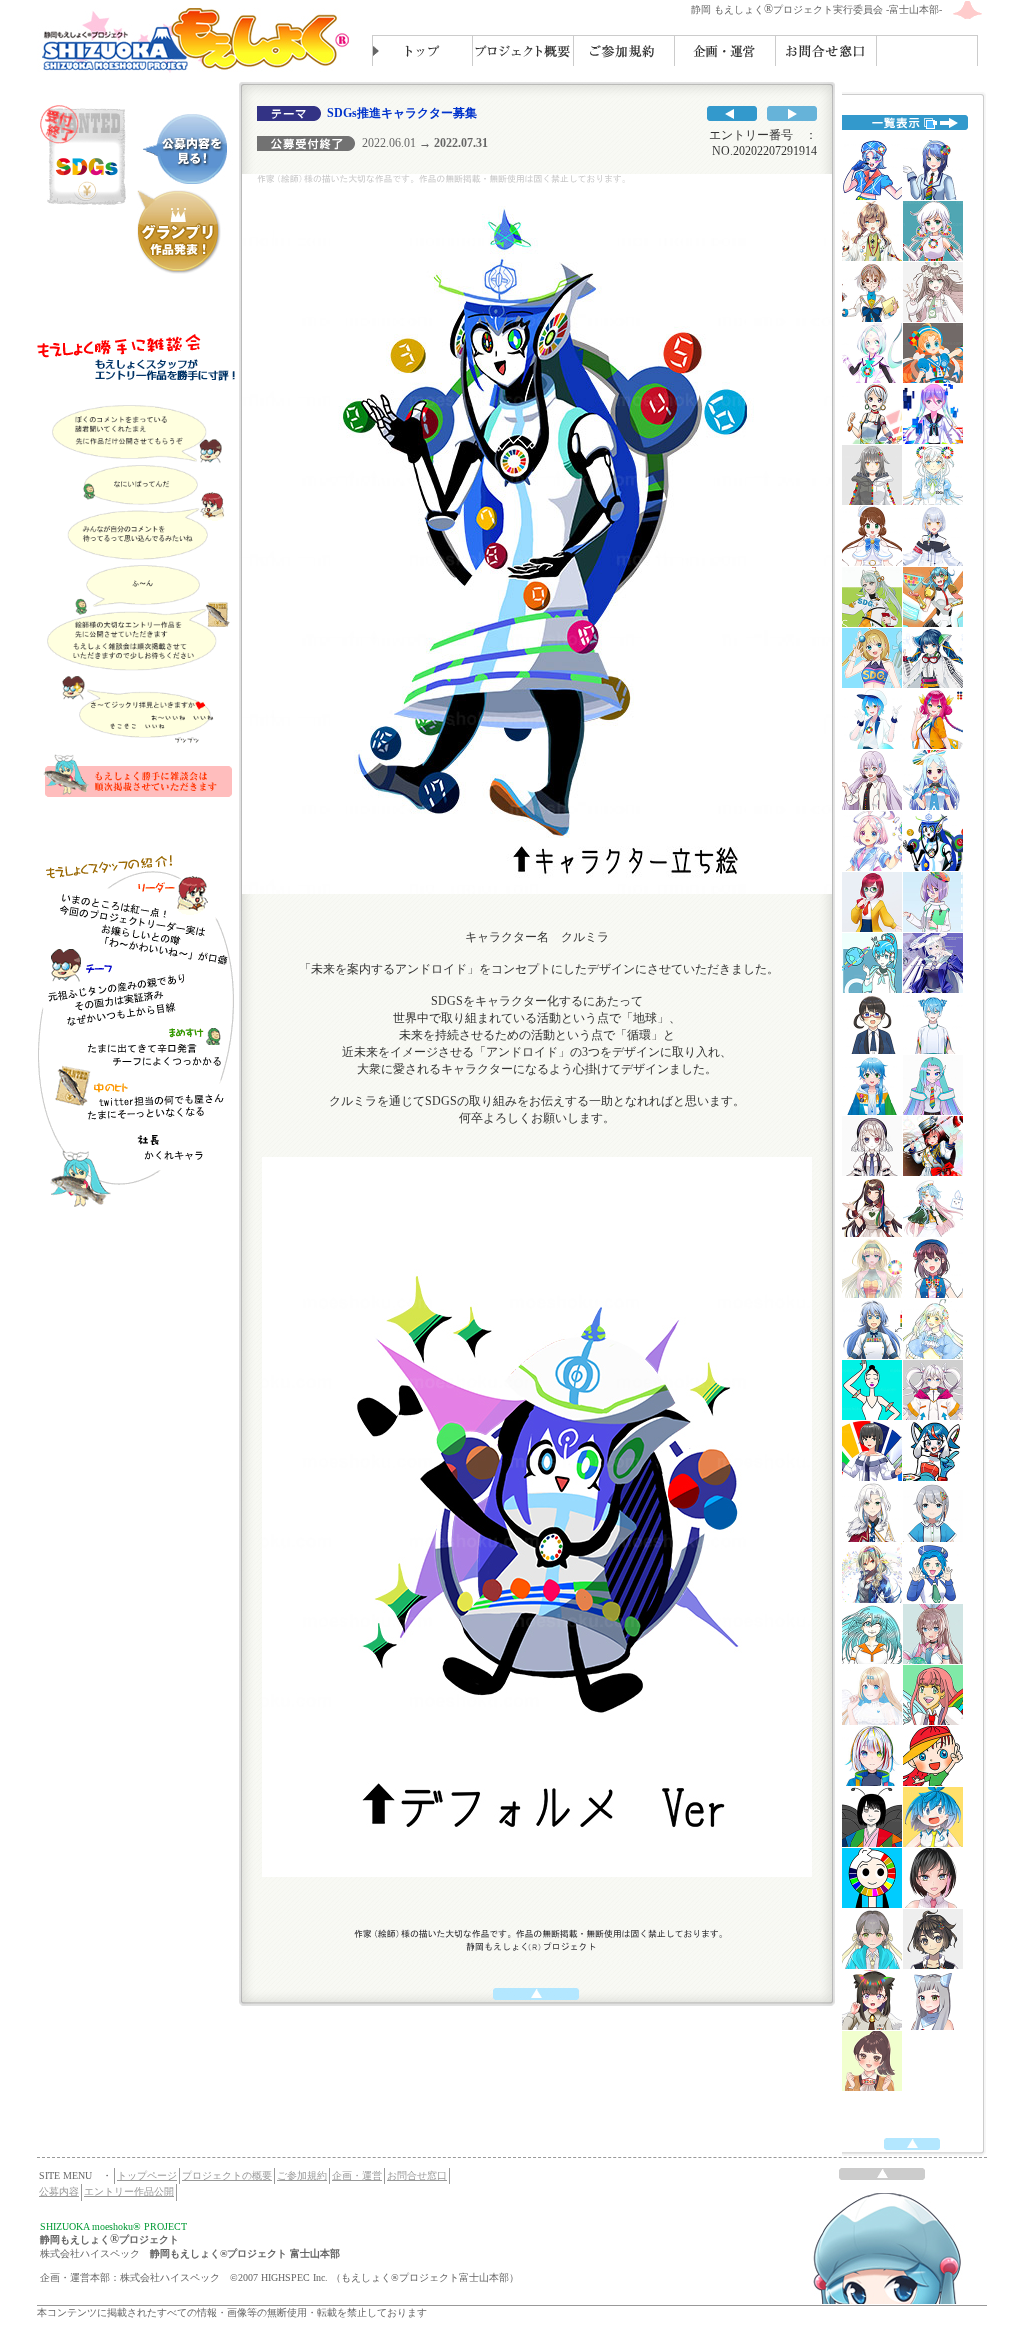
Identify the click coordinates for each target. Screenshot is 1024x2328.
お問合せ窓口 (417, 2175)
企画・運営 (357, 2175)
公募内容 (59, 2191)
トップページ (147, 2175)
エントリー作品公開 (129, 2191)
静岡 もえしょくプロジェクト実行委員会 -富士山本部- (816, 9)
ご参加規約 (302, 2175)
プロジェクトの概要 (227, 2175)
